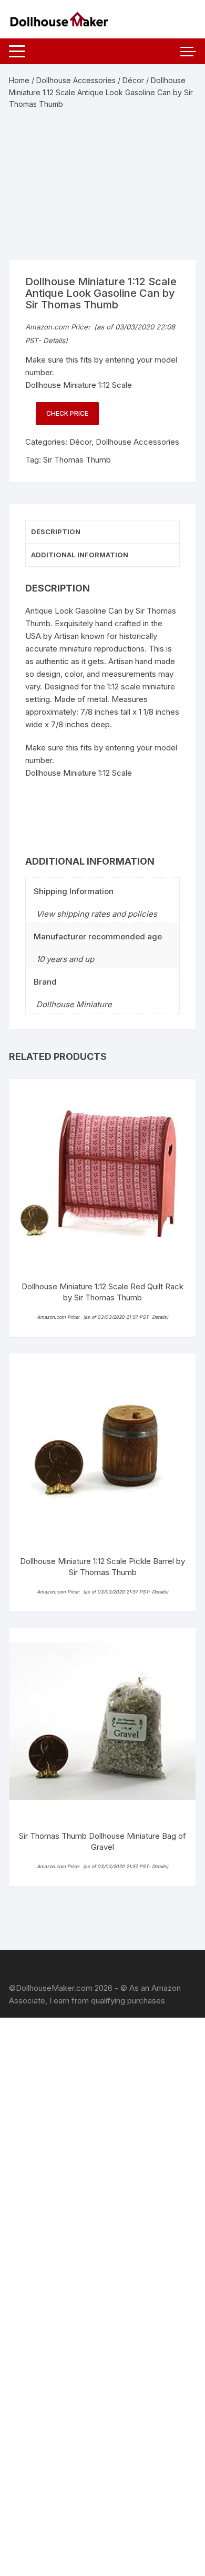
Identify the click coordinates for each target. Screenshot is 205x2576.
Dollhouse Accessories (76, 80)
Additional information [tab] (80, 555)
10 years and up (65, 959)
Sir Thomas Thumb (77, 460)
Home (19, 80)
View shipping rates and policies (97, 914)
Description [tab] (56, 532)
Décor (133, 80)
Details (54, 340)
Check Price (67, 413)
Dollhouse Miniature (74, 1004)
